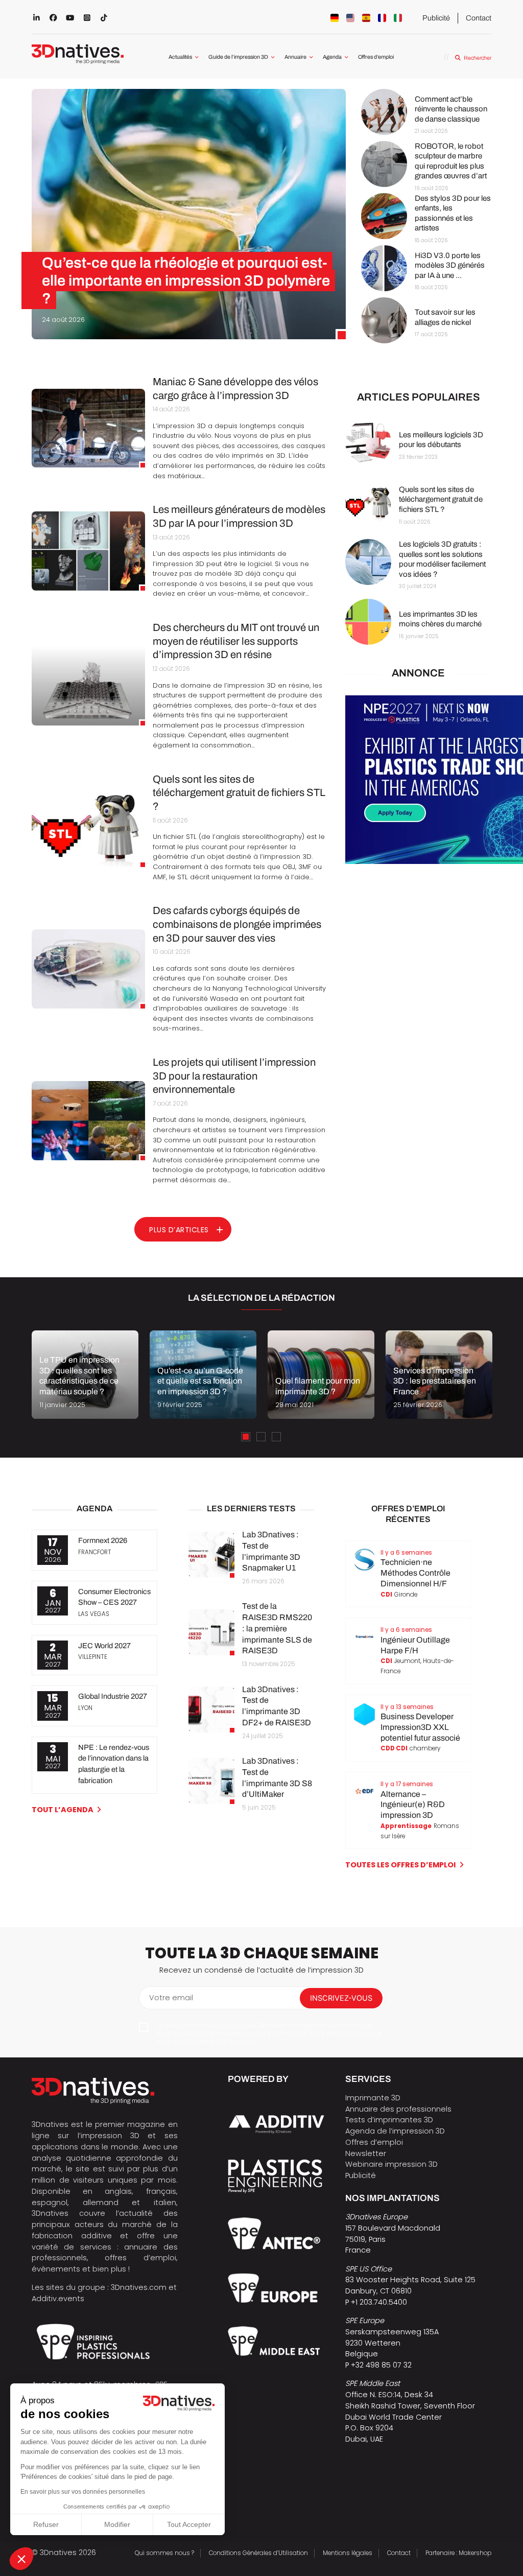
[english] (350, 18)
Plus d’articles (179, 1230)
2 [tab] (261, 1437)
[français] (382, 18)
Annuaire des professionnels (398, 2109)
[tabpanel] (85, 1375)
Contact (479, 18)
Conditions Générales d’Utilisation (258, 2553)
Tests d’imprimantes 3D (389, 2120)
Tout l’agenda (63, 1810)
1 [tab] (246, 1437)
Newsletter (366, 2153)
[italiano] (398, 18)
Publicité (436, 18)
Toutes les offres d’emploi (400, 1865)
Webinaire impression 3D (391, 2164)
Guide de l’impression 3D (238, 57)
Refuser (46, 2524)
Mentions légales (348, 2553)
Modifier (117, 2524)
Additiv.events (58, 2299)
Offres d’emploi (376, 57)
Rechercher (477, 58)
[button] (21, 2559)
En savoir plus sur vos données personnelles (83, 2492)
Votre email (171, 1998)
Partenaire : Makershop (458, 2553)
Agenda (332, 57)
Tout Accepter (189, 2524)
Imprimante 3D (373, 2098)
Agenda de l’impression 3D (395, 2131)
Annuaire (295, 57)
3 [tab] (276, 1437)
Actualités (180, 57)
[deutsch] (335, 18)
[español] (366, 18)
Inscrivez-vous (341, 1998)
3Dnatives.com (139, 2287)
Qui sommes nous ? (164, 2553)
